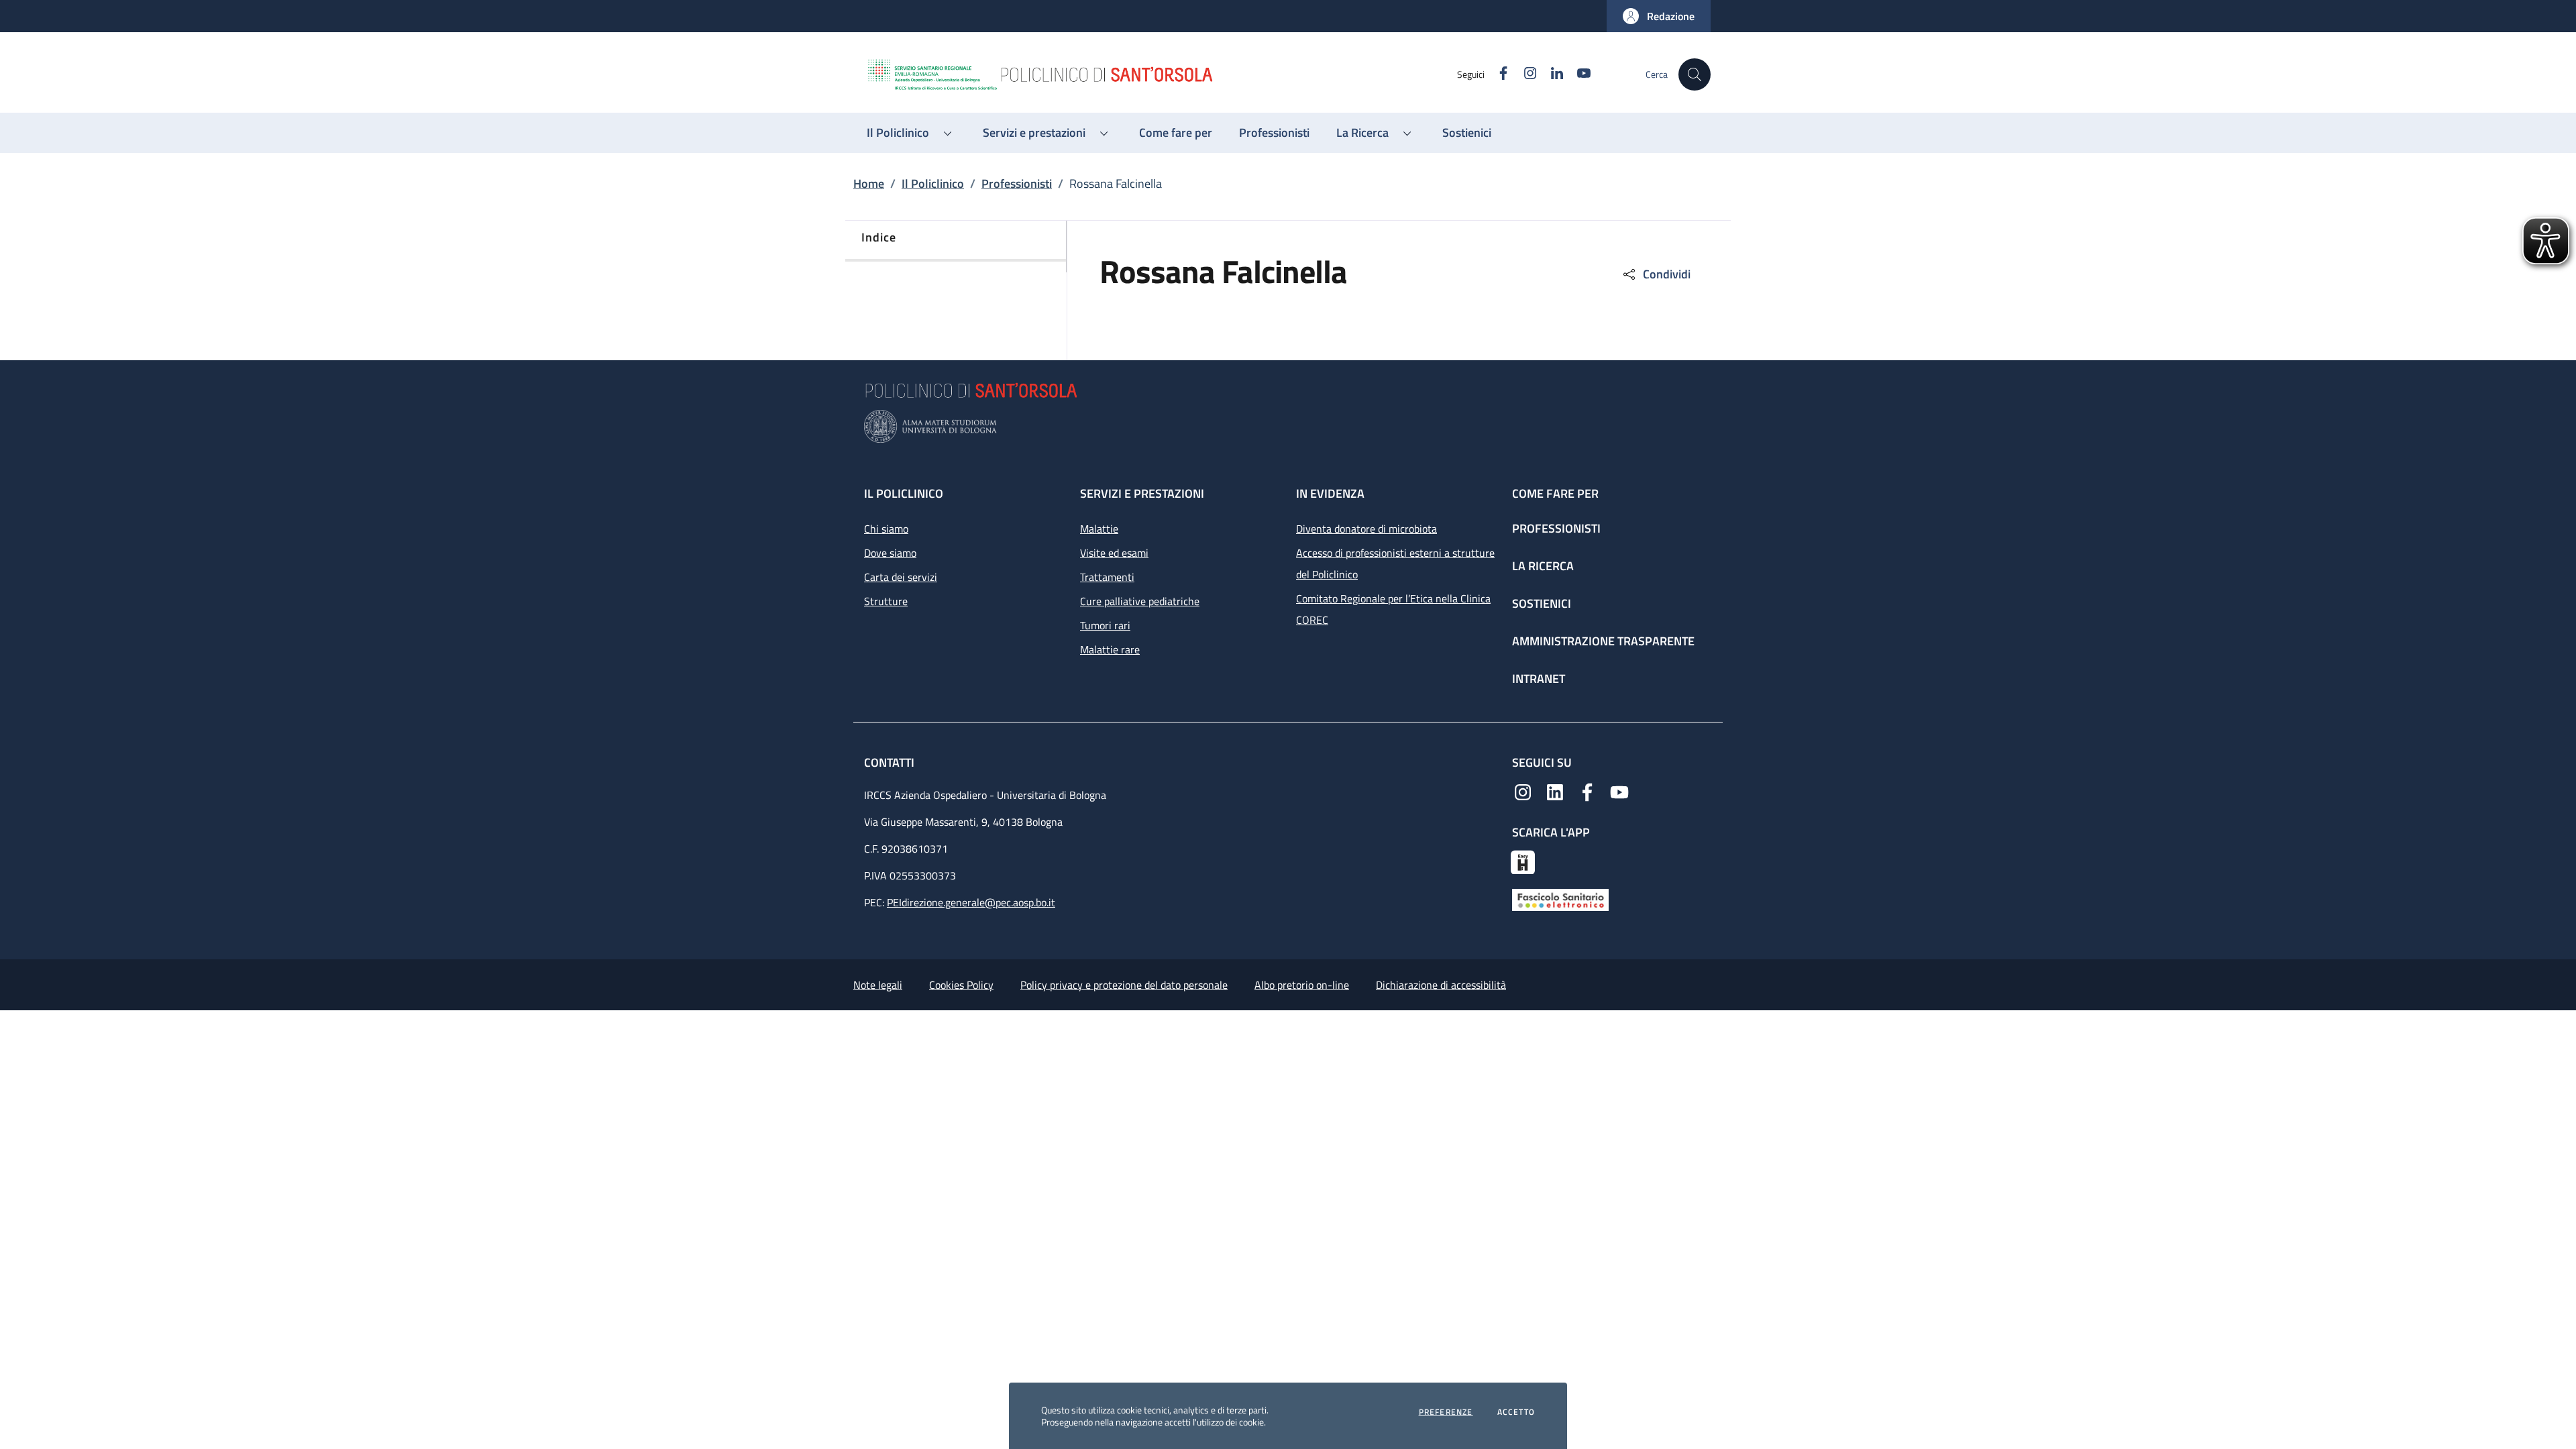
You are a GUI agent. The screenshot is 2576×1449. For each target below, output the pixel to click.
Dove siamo (890, 553)
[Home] (1161, 74)
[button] (1659, 16)
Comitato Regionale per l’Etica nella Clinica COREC (1393, 609)
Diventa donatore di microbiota (1366, 529)
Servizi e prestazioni (1142, 493)
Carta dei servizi (901, 577)
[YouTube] (1619, 791)
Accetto (1516, 1412)
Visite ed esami (1114, 553)
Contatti (891, 762)
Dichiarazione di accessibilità (1441, 985)
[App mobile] (1523, 861)
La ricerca (1543, 566)
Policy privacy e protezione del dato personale (1124, 985)
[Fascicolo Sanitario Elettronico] (1560, 899)
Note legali (878, 985)
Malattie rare (1110, 649)
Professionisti (1017, 183)
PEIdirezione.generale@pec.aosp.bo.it (971, 902)
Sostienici (1542, 603)
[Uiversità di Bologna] (1288, 426)
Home (869, 183)
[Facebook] (1587, 791)
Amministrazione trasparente (1603, 641)
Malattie (1099, 529)
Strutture (886, 601)
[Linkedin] (1555, 791)
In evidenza (1330, 493)
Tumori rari (1105, 625)
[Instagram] (1523, 791)
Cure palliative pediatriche (1140, 601)
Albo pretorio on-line (1302, 985)
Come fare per (1555, 493)
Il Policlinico (933, 183)
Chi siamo (886, 529)
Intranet (1539, 679)
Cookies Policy (961, 985)
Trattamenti (1107, 577)
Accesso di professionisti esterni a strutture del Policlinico (1395, 563)
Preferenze (1446, 1412)
